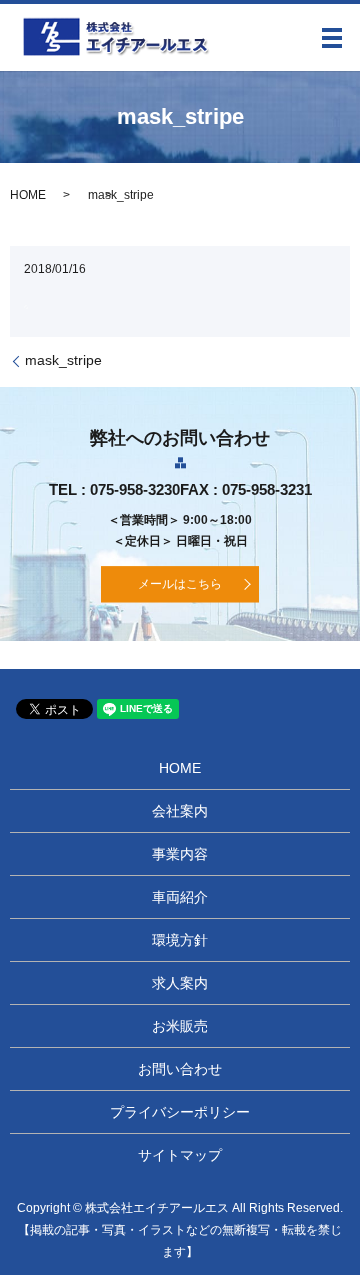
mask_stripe (63, 360)
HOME (28, 195)
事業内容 (180, 854)
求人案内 (180, 983)
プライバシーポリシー (180, 1112)
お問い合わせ (180, 1069)
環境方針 (180, 940)
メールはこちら (180, 584)
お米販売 (180, 1026)
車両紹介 (180, 897)
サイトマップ (180, 1155)
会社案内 (180, 811)
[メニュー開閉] (332, 38)
